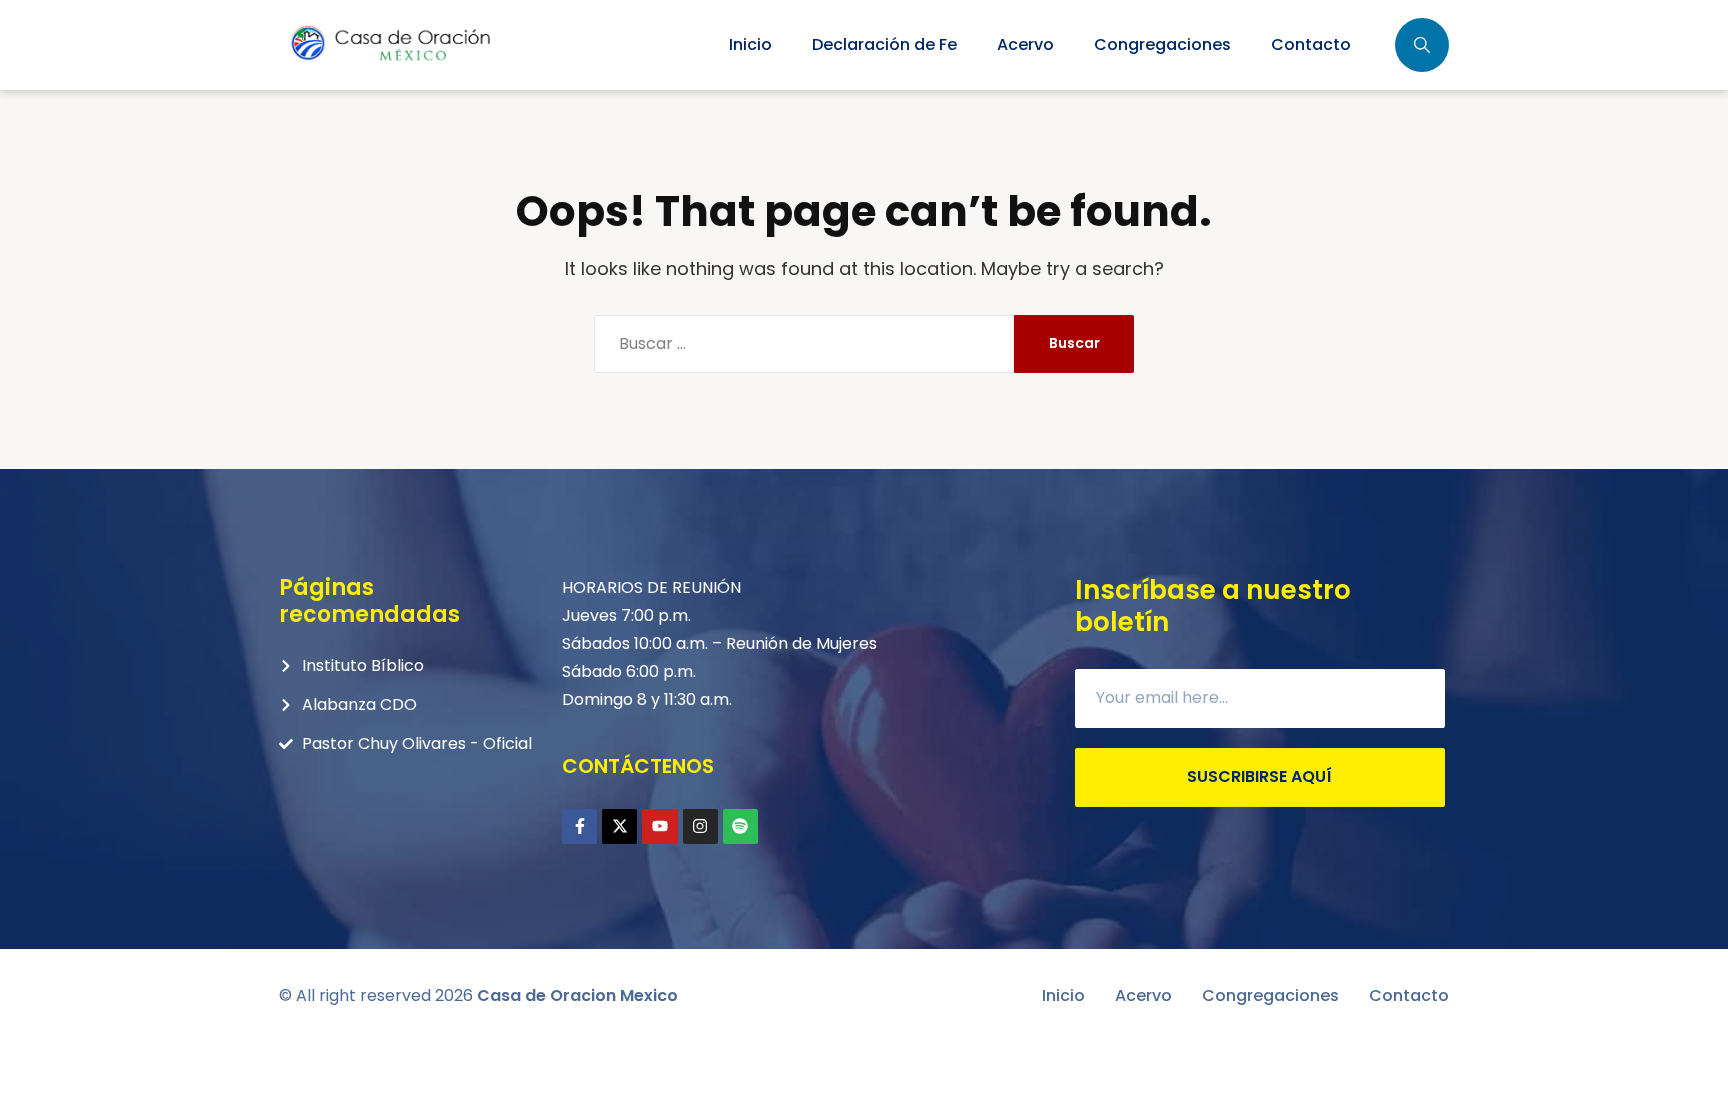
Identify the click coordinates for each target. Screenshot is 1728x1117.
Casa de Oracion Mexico (577, 995)
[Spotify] (740, 826)
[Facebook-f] (579, 826)
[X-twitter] (619, 826)
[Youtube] (659, 826)
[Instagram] (700, 826)
